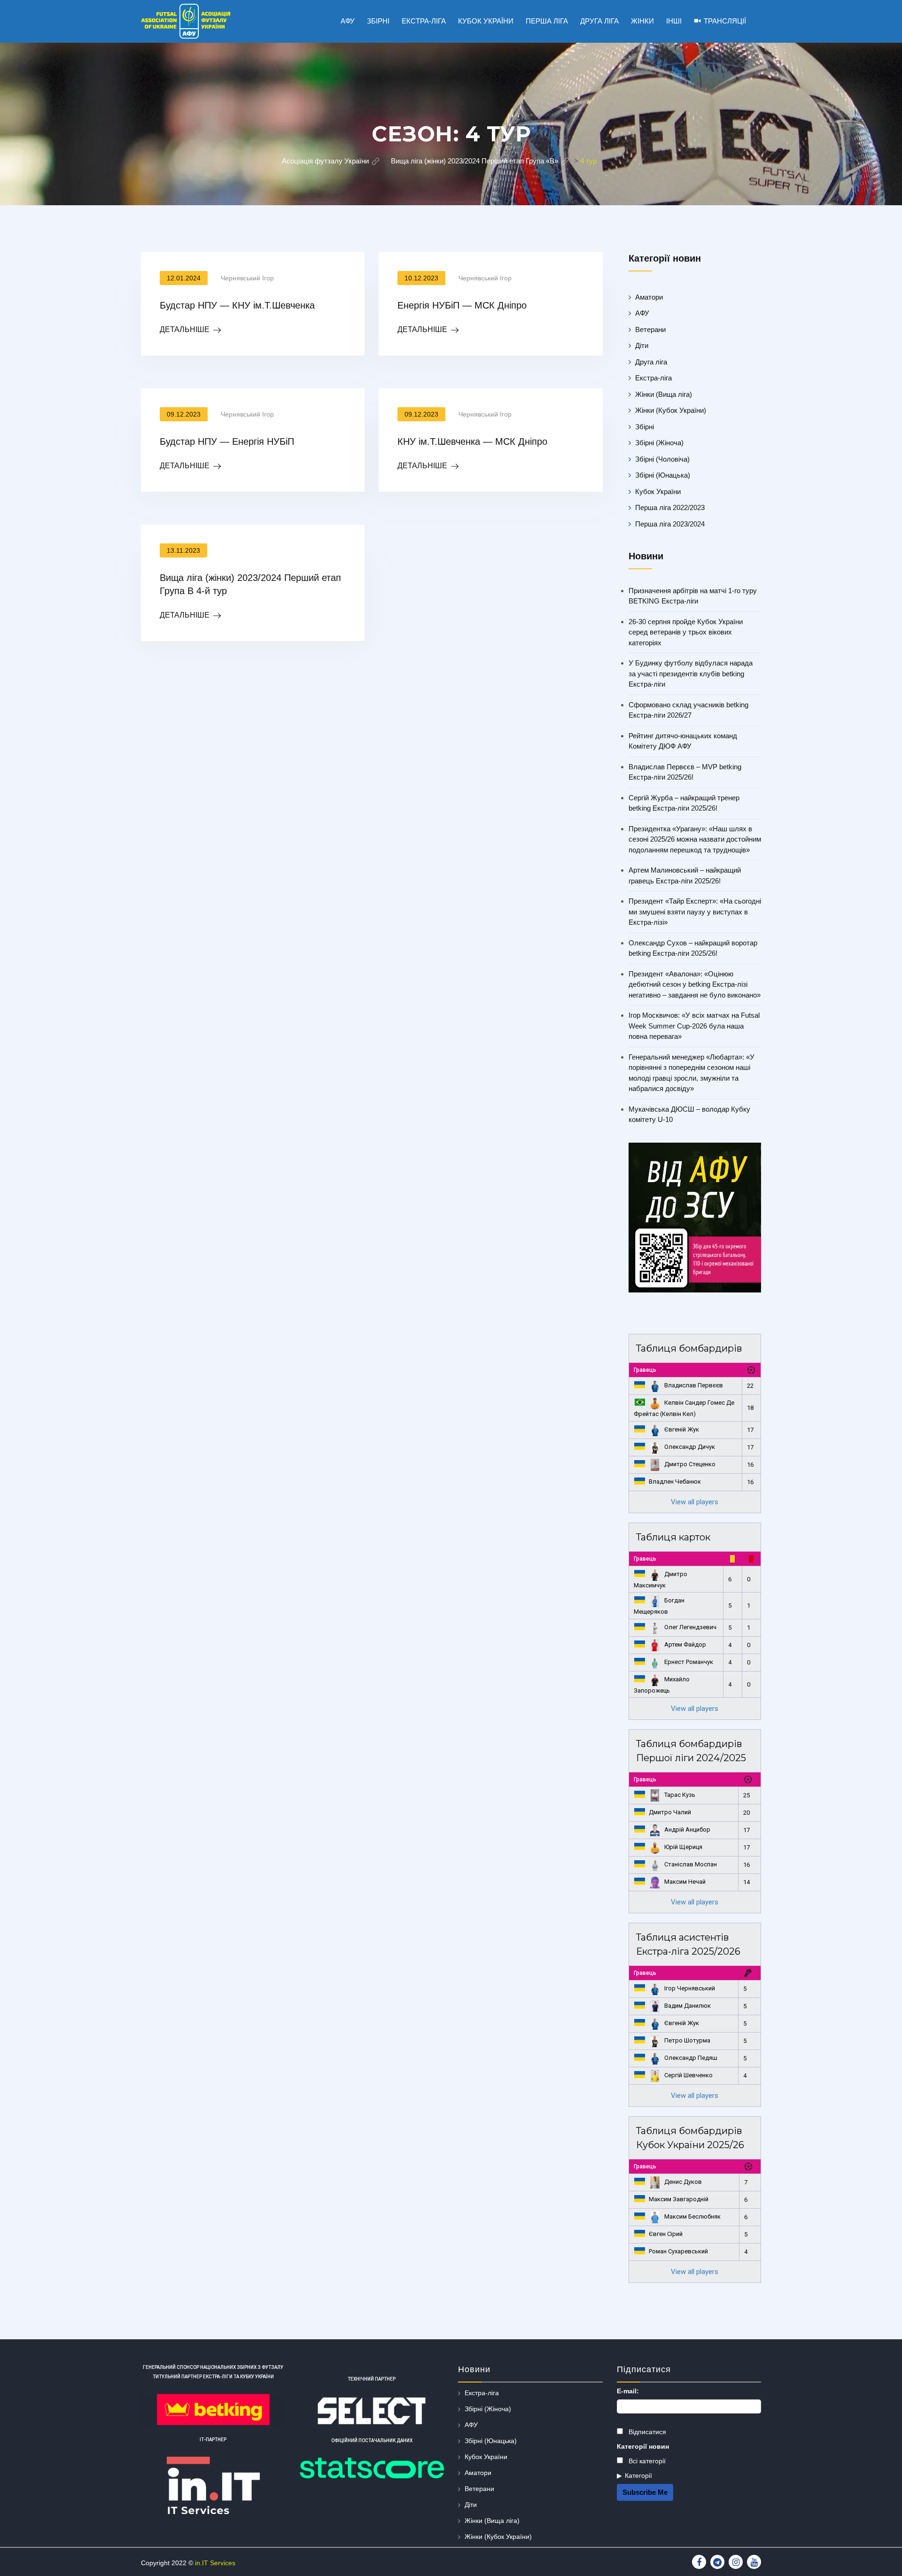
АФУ (642, 313)
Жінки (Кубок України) (671, 410)
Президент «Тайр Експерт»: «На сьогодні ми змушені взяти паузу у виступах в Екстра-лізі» (695, 912)
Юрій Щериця (683, 1847)
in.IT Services (215, 2563)
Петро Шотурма (687, 2040)
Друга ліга (651, 362)
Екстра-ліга (653, 378)
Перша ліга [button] (547, 21)
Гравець (645, 1370)
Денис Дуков (683, 2182)
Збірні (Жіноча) (659, 443)
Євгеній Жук (682, 1429)
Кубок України (658, 491)
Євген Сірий (666, 2234)
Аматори (649, 297)
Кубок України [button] (486, 21)
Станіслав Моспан (691, 1864)
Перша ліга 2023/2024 (670, 524)
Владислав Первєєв (694, 1385)
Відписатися (646, 2432)
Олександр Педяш (691, 2058)
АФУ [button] (348, 21)
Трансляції (725, 21)
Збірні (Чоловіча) (662, 459)
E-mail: (628, 2391)
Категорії (638, 2475)
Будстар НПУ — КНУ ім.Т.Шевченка (237, 305)
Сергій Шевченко (688, 2075)
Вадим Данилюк (688, 2006)
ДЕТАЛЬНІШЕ (185, 329)
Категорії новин (643, 2446)
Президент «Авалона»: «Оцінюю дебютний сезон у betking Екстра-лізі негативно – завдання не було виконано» (695, 984)
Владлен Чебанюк (675, 1481)
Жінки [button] (642, 21)
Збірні (645, 427)
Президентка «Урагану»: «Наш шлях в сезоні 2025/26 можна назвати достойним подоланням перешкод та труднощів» (695, 839)
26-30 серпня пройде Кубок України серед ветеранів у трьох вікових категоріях (686, 632)
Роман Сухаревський (678, 2251)
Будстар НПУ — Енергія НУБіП (227, 441)
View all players (695, 1502)
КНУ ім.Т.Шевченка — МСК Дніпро (472, 441)
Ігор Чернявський (690, 1988)
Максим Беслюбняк (692, 2216)
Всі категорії (646, 2461)
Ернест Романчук (689, 1662)
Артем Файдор (685, 1644)
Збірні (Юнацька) (663, 475)
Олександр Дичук (690, 1447)
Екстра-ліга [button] (424, 21)
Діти (642, 345)
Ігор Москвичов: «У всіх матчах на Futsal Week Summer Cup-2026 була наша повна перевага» (694, 1026)
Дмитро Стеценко (690, 1464)
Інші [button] (674, 21)
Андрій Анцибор (687, 1830)
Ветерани (650, 329)
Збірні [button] (378, 21)
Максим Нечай (685, 1882)
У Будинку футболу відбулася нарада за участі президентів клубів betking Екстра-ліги (691, 673)
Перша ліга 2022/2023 (670, 507)
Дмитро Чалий (670, 1812)
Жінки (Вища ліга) (664, 394)
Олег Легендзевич (690, 1627)
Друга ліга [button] (599, 21)
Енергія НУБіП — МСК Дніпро (462, 305)
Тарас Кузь (680, 1795)
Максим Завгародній (679, 2199)
